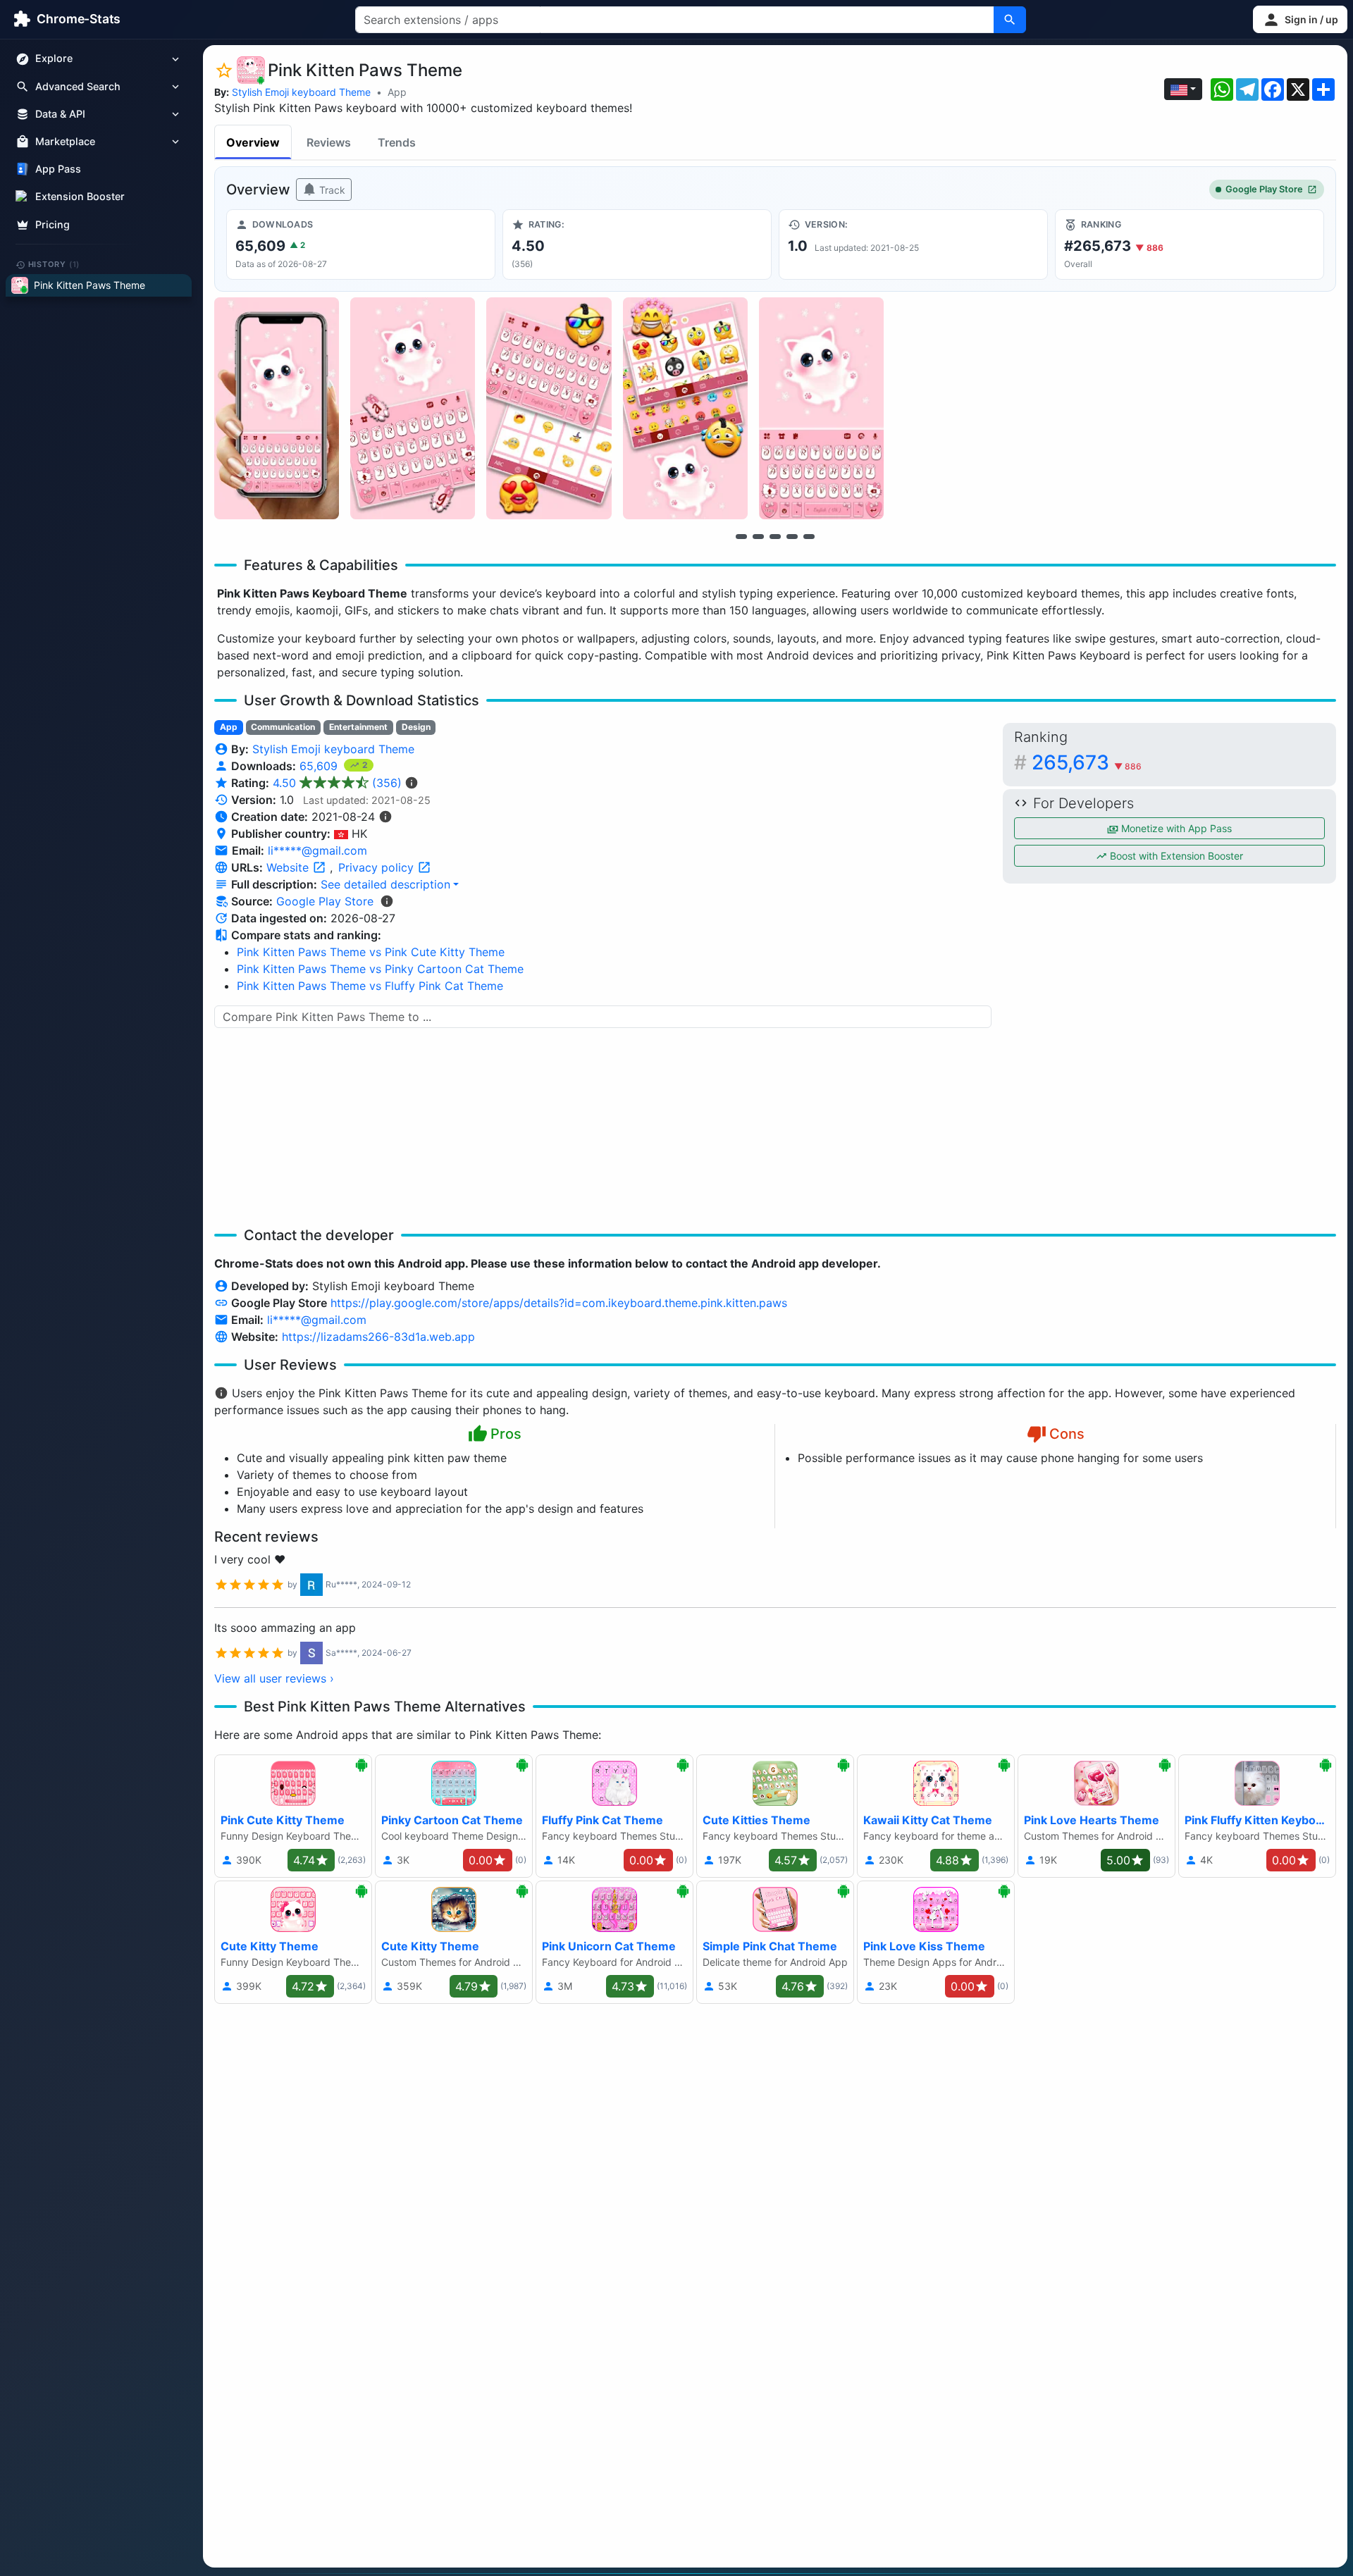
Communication (283, 727)
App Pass (58, 169)
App (397, 92)
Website (289, 867)
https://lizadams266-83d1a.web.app (378, 1337)
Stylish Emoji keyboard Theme (301, 92)
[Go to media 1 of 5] (741, 536)
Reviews (329, 142)
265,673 (1087, 762)
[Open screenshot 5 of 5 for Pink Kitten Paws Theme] (821, 408)
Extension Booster (80, 197)
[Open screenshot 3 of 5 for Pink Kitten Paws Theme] (549, 408)
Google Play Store (1264, 189)
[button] (1300, 19)
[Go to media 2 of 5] (758, 536)
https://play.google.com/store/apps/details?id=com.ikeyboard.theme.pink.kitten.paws (559, 1303)
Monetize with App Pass (1175, 828)
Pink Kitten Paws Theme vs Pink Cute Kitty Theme (371, 952)
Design (416, 727)
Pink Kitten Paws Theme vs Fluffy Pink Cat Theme (370, 986)
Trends (397, 142)
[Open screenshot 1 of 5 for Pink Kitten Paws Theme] (277, 408)
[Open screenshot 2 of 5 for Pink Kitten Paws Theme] (413, 408)
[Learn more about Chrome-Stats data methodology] (387, 901)
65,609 (320, 766)
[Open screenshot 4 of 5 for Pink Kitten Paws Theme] (685, 408)
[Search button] (1010, 20)
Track (331, 190)
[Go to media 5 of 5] (809, 536)
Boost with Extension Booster (1175, 856)
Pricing (52, 224)
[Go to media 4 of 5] (792, 536)
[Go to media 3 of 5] (775, 536)
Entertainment (358, 727)
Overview (253, 142)
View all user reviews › (274, 1678)
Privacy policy (378, 867)
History (54, 264)
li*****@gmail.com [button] (317, 850)
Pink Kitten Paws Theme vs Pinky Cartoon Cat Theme (380, 969)
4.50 (337, 783)
